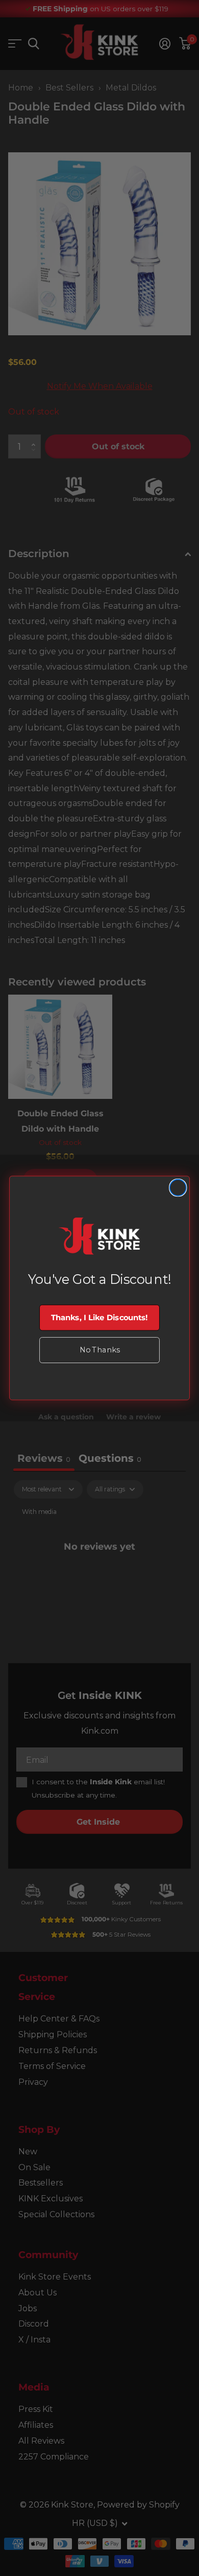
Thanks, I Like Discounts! (99, 1317)
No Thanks (99, 1350)
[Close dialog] (178, 1188)
